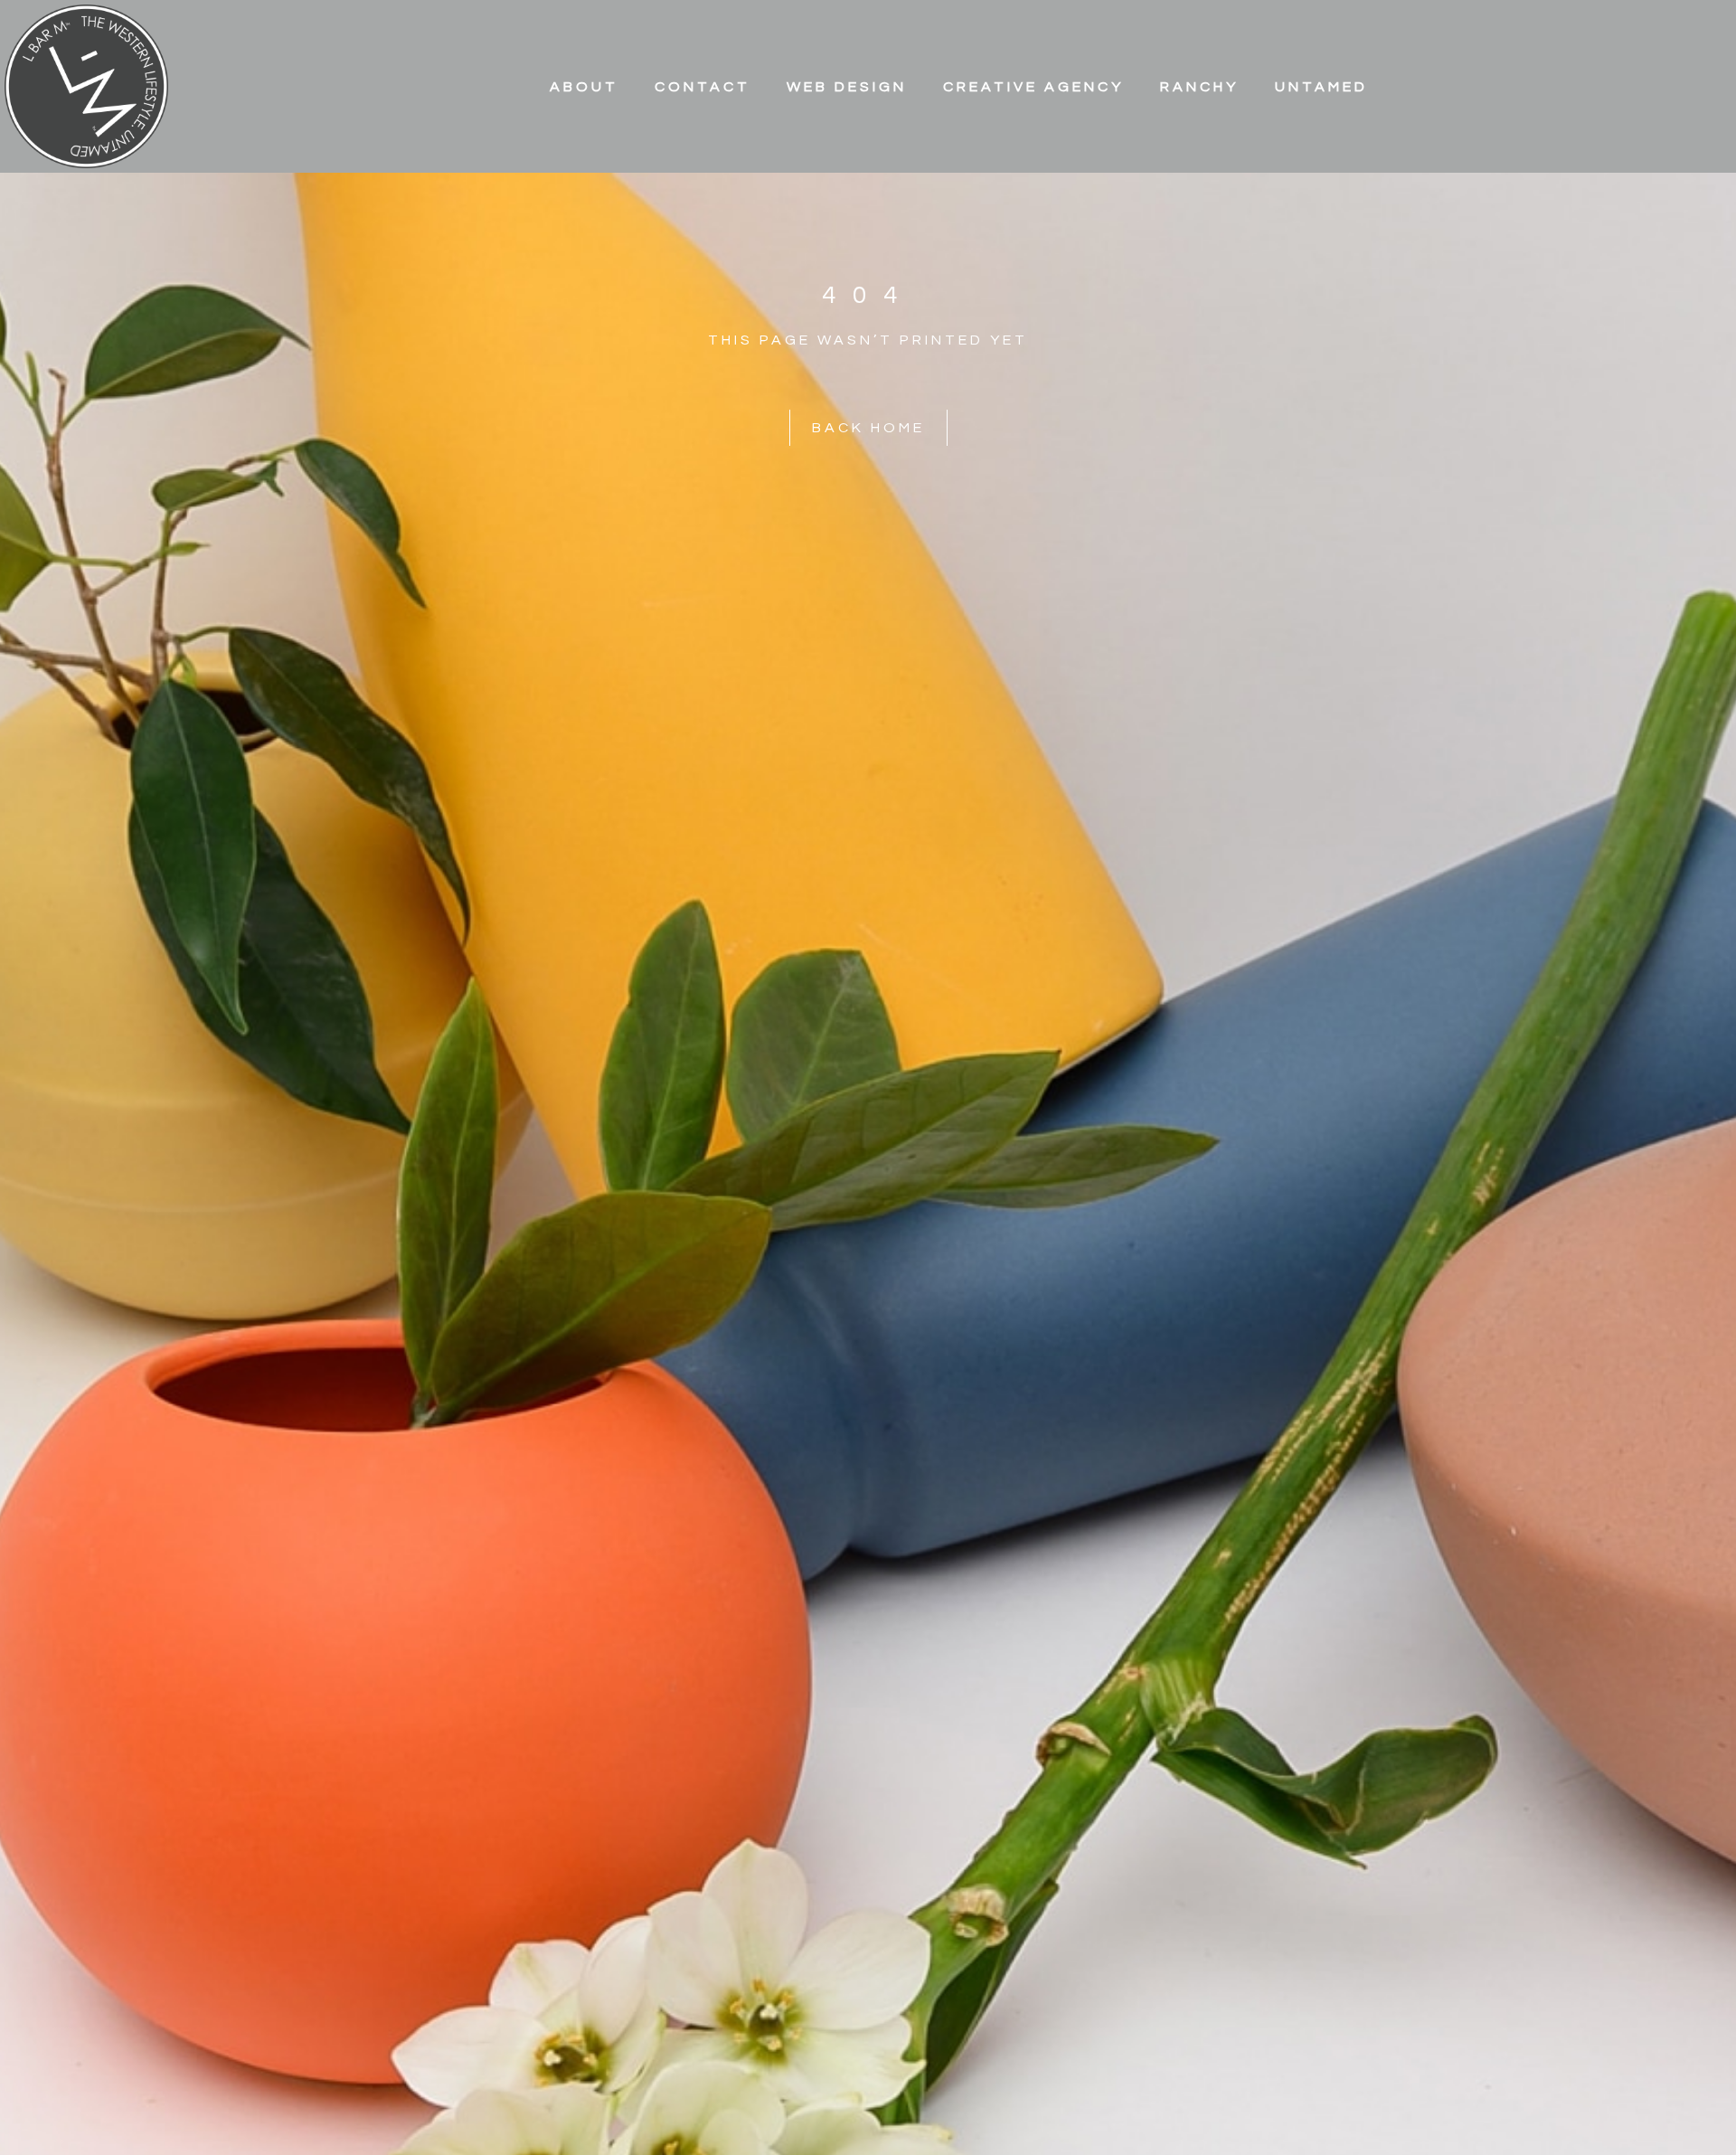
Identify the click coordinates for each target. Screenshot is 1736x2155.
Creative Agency (1033, 87)
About (584, 87)
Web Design (847, 87)
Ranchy (1199, 87)
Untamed (1321, 87)
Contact (703, 87)
